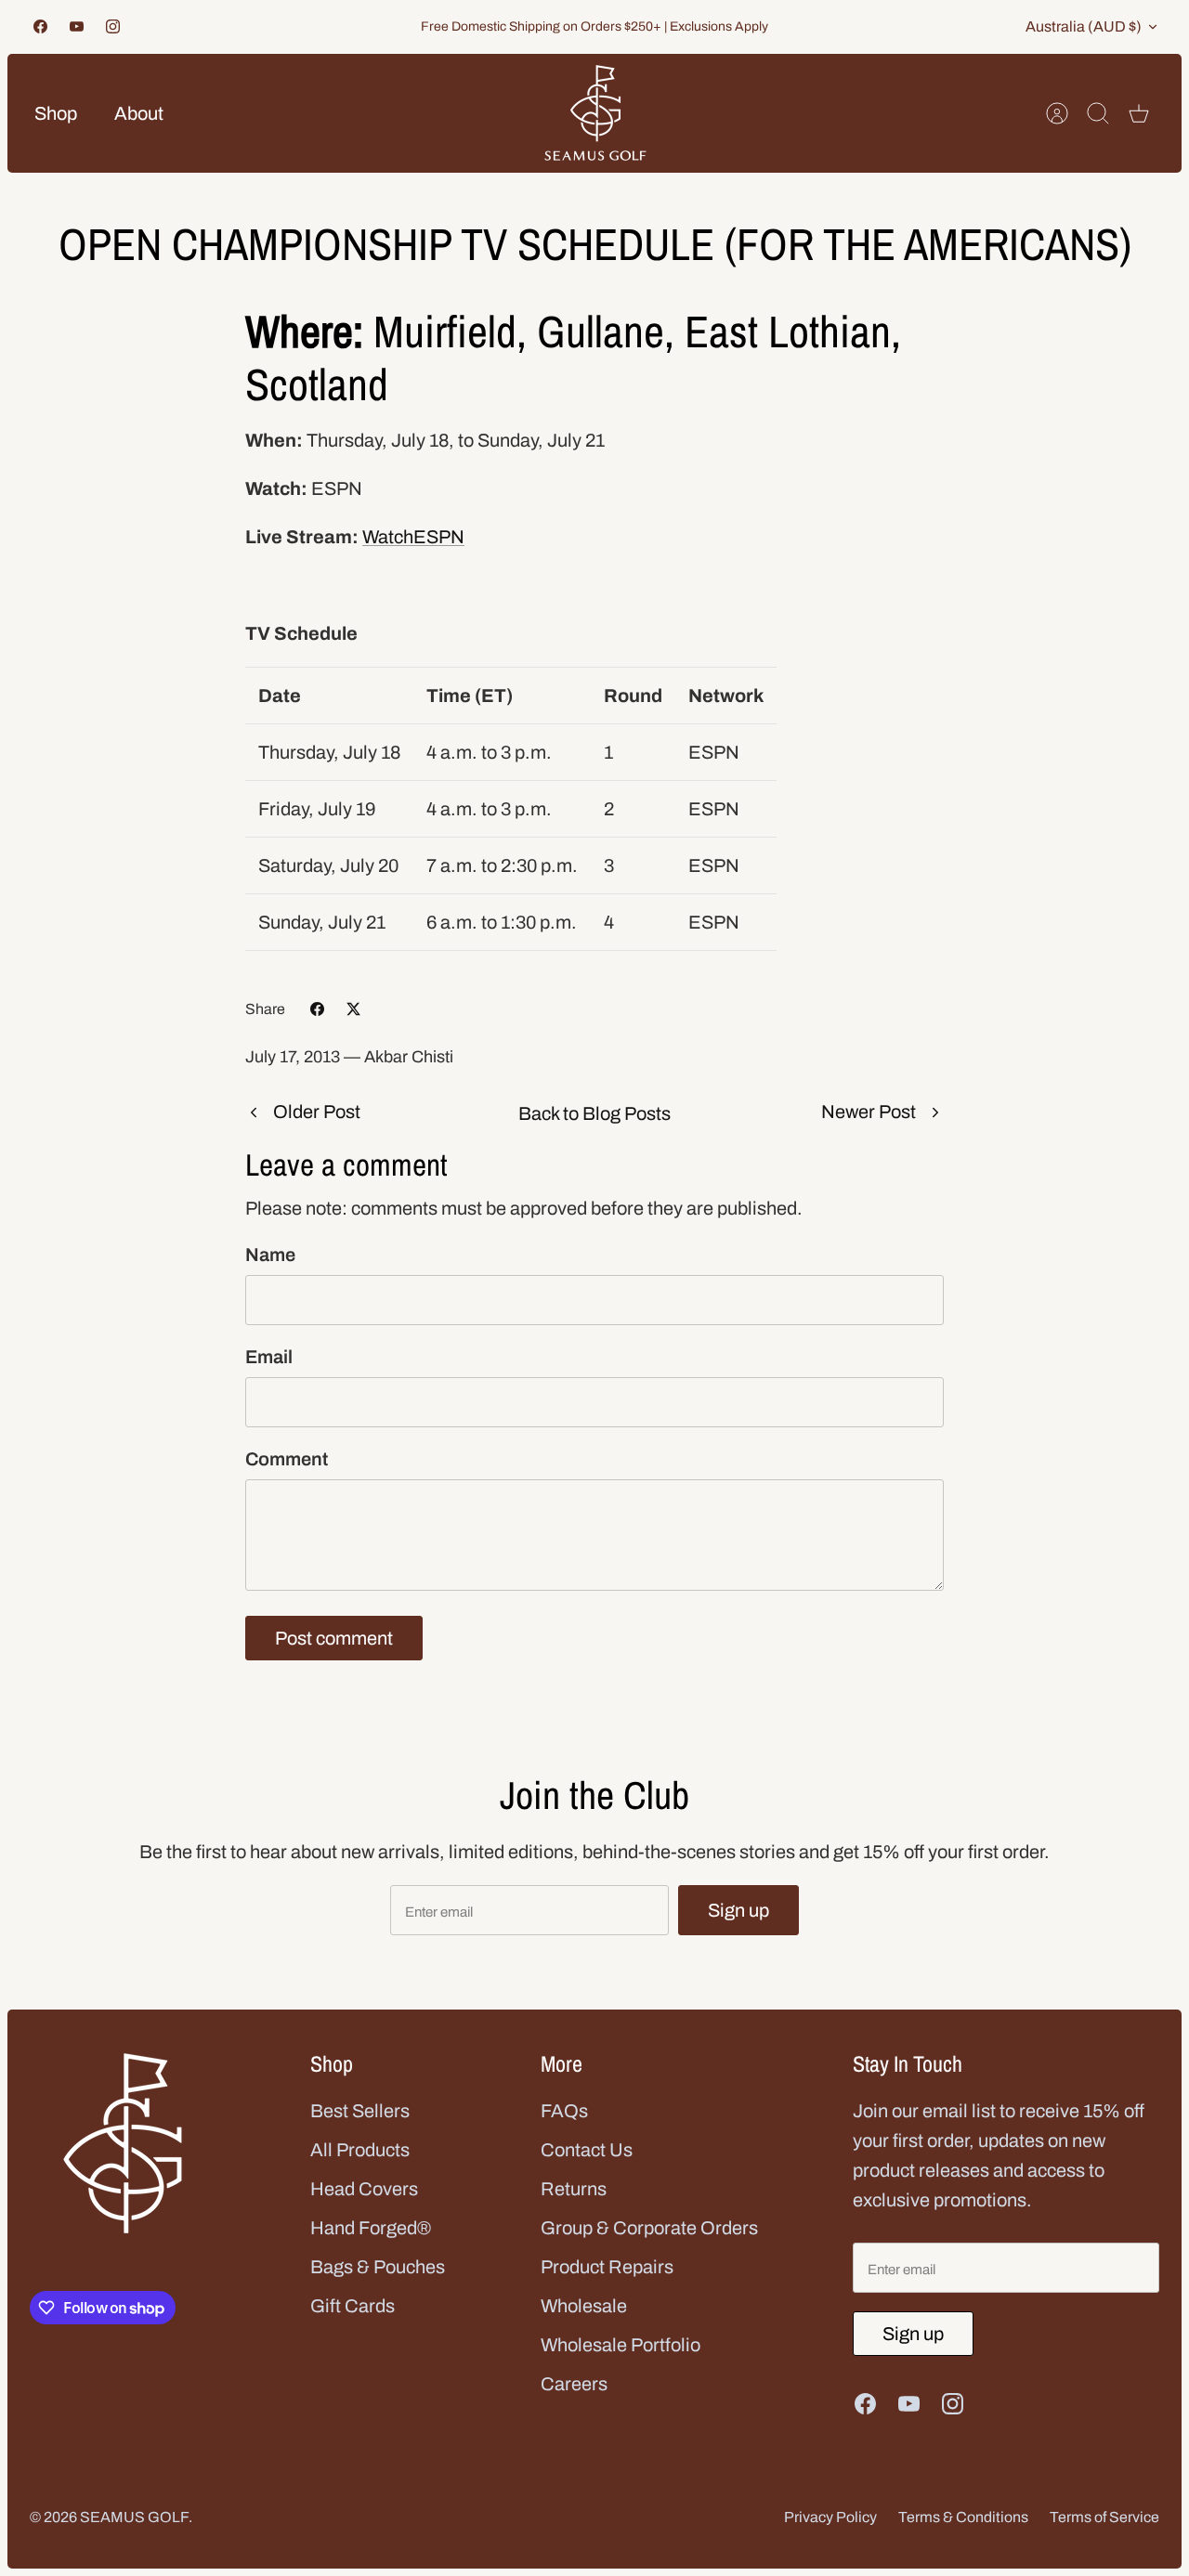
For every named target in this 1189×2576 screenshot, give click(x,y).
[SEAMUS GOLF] (595, 113)
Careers (574, 2384)
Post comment (334, 1638)
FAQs (564, 2111)
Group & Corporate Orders (649, 2228)
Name (270, 1255)
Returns (574, 2189)
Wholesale (584, 2306)
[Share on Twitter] (353, 1009)
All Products (360, 2150)
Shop (56, 113)
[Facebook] (40, 26)
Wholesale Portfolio (621, 2345)
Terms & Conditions (963, 2517)
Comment (287, 1459)
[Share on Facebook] (317, 1009)
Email (269, 1357)
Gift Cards (353, 2306)
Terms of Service (1104, 2517)
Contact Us (587, 2150)
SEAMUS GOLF (134, 2517)
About (139, 113)
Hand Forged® (371, 2228)
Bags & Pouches (378, 2267)
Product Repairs (607, 2267)
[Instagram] (113, 26)
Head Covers (364, 2189)
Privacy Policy (830, 2517)
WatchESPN (413, 537)
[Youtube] (77, 26)
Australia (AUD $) (1084, 26)
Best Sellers (360, 2111)
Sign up (738, 1910)
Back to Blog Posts (594, 1113)
